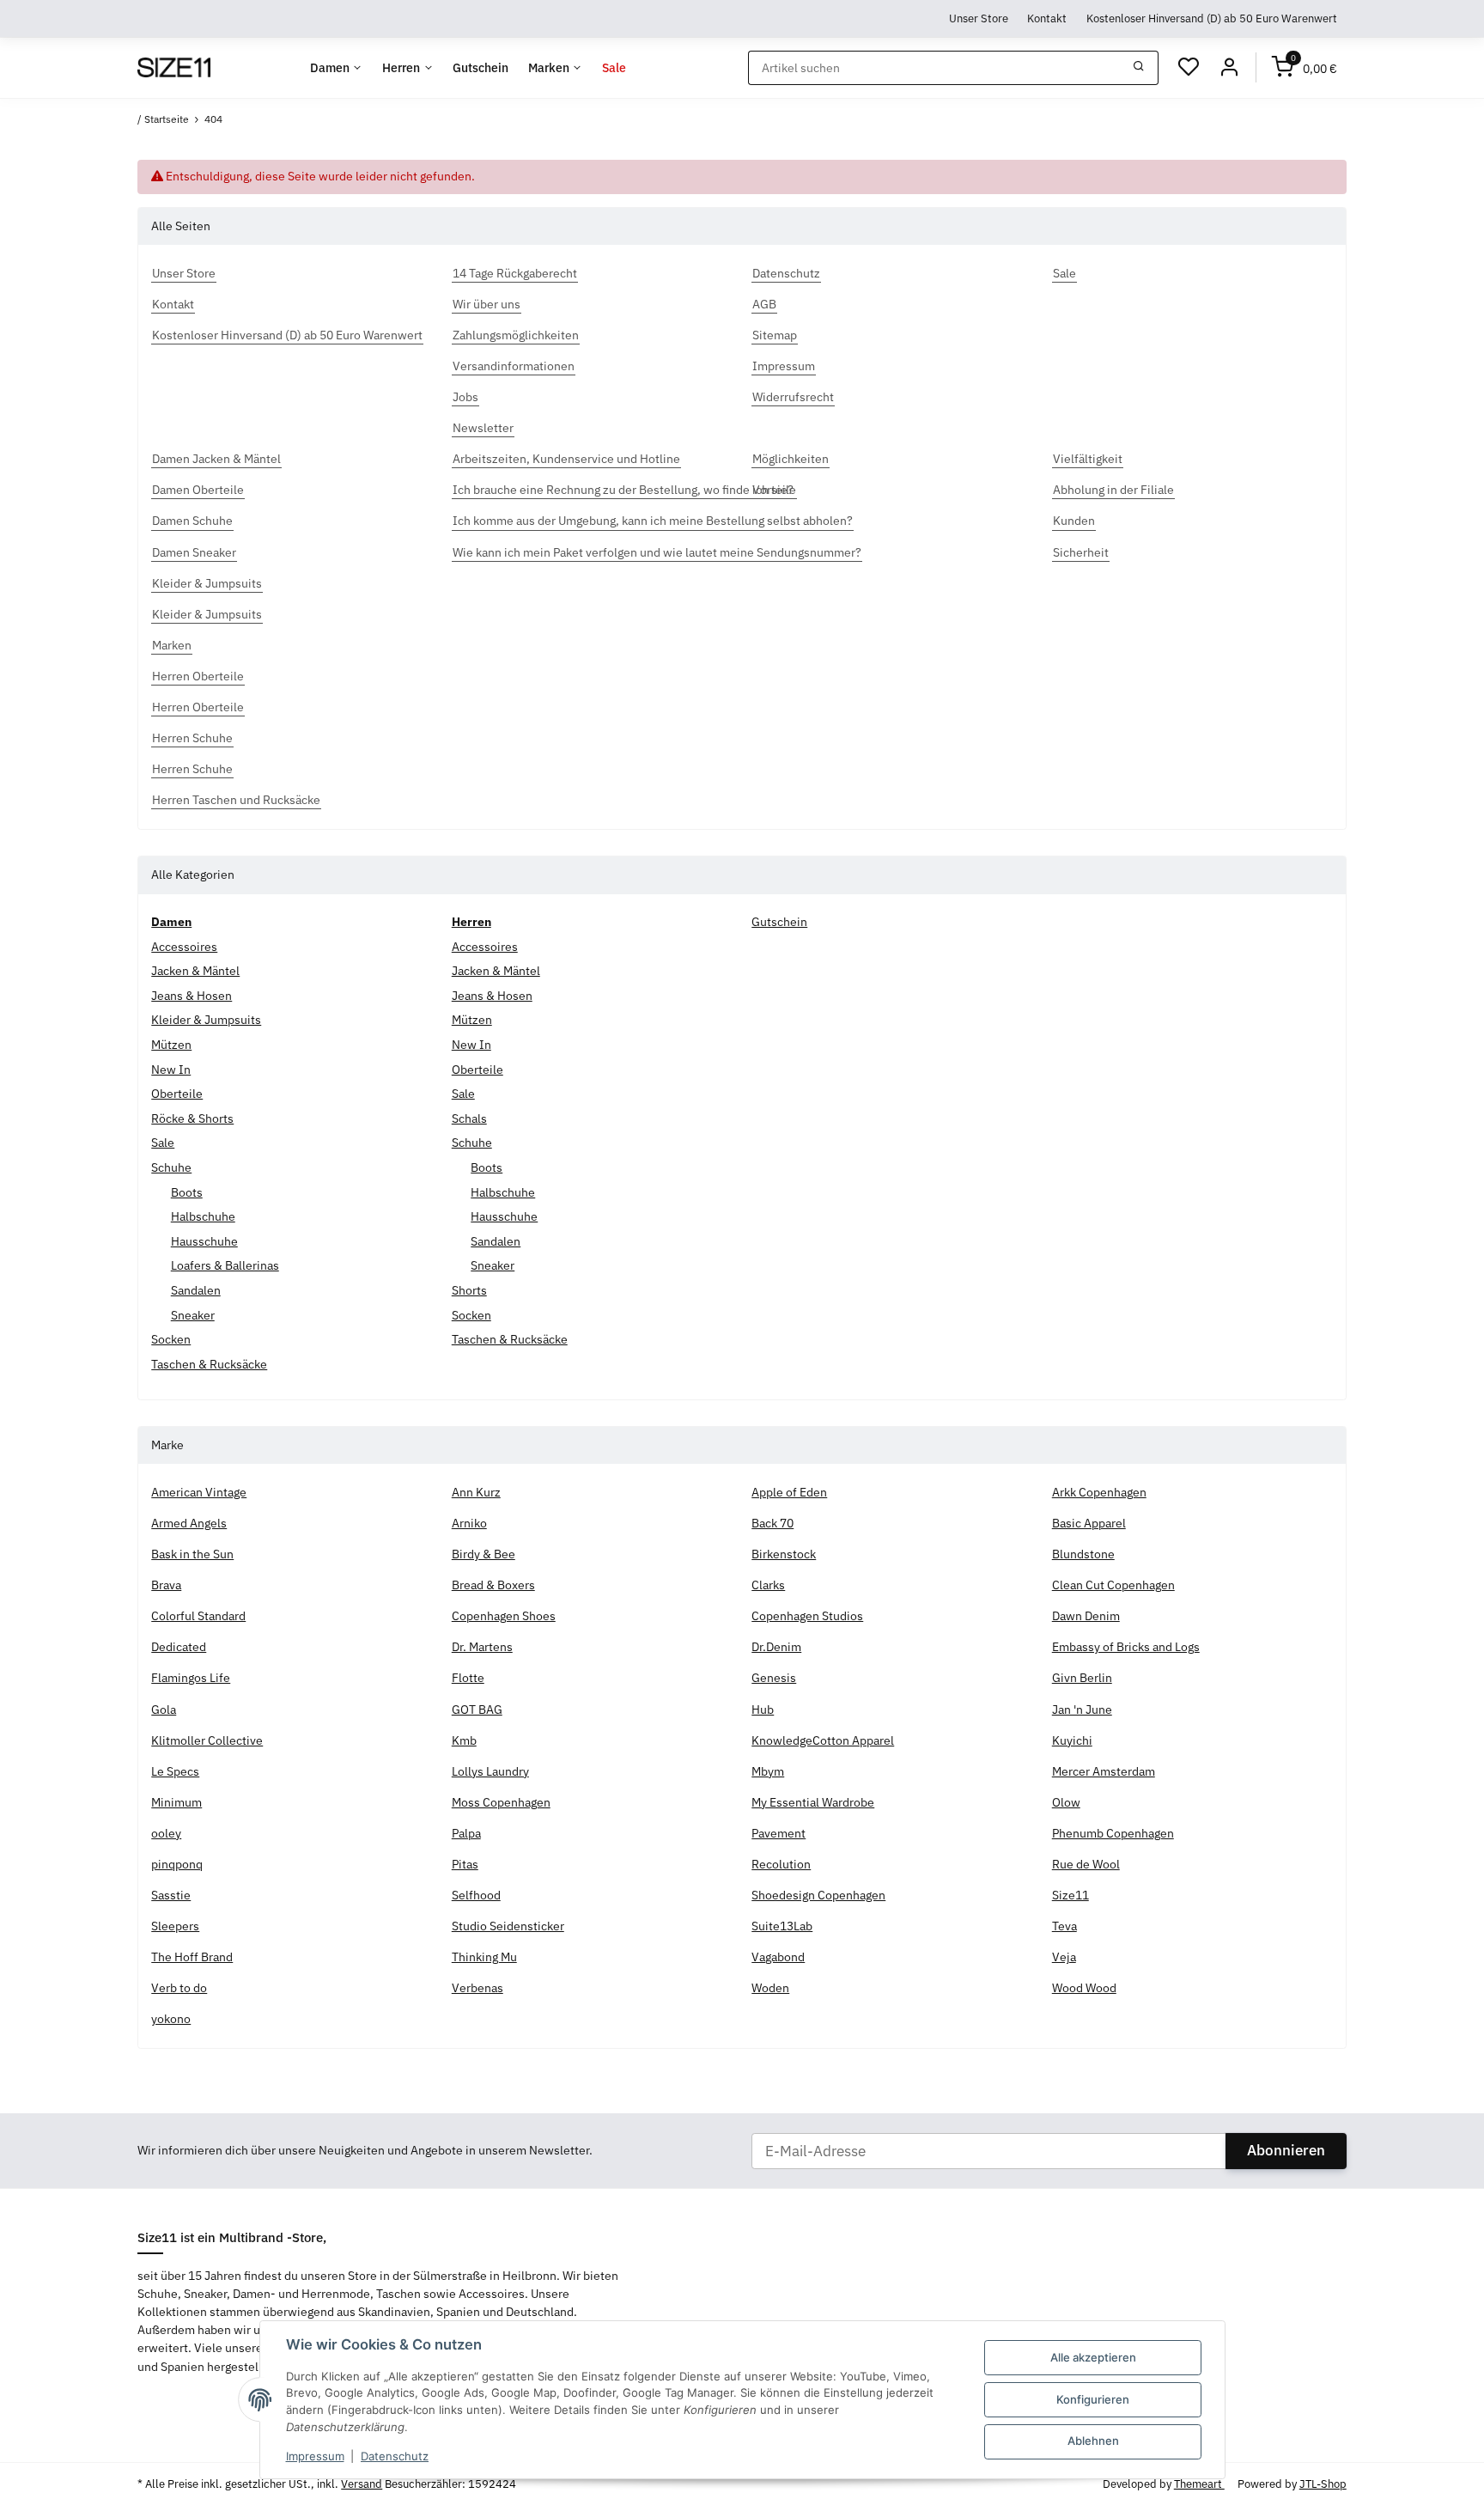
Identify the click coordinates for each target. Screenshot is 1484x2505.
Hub (763, 1710)
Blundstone (1083, 1554)
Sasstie (171, 1895)
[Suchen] (1139, 68)
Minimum (176, 1802)
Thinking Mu (484, 1957)
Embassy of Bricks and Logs (1126, 1647)
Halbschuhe (203, 1216)
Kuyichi (1072, 1740)
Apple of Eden (789, 1492)
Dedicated (179, 1647)
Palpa (466, 1833)
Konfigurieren (1093, 2399)
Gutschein (779, 922)
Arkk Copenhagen (1099, 1492)
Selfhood (476, 1895)
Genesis (774, 1678)
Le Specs (175, 1771)
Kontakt (1047, 18)
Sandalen (196, 1290)
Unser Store (979, 18)
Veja (1064, 1957)
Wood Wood (1084, 1988)
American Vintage (199, 1492)
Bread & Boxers (493, 1585)
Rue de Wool (1086, 1864)
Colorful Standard (198, 1616)
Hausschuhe (204, 1241)
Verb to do (179, 1988)
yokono (171, 2019)
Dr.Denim (776, 1647)
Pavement (778, 1833)
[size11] (173, 68)
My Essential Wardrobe (813, 1802)
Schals (469, 1118)
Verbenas (477, 1988)
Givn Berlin (1082, 1678)
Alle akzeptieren (1093, 2357)
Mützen (171, 1045)
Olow (1066, 1802)
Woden (770, 1988)
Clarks (768, 1585)
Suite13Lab (782, 1926)
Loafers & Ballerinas (225, 1265)
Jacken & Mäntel (195, 971)
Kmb (464, 1740)
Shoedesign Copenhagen (818, 1895)
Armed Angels (189, 1523)
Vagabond (778, 1957)
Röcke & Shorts (192, 1118)
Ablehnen (1093, 2441)
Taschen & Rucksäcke (209, 1364)
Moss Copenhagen (501, 1802)
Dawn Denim (1086, 1616)
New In (171, 1070)
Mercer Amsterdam (1104, 1771)
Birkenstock (784, 1554)
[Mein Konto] (1229, 68)
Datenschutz (395, 2456)
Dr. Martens (482, 1647)
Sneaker (193, 1315)
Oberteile (177, 1094)
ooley (166, 1833)
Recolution (781, 1864)
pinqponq (177, 1864)
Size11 (1070, 1895)
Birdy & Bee (484, 1554)
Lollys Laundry (490, 1771)
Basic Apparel (1089, 1523)
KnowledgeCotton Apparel (823, 1740)
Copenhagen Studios (807, 1616)
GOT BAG (477, 1710)
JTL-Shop (1323, 2484)
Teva (1064, 1926)
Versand (362, 2484)
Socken (171, 1339)
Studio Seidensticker (508, 1926)
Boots (187, 1192)
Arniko (469, 1523)
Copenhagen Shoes (504, 1616)
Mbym (768, 1771)
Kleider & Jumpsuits (206, 1020)
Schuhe (171, 1167)
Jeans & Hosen (192, 996)
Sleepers (175, 1926)
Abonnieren (1286, 2150)
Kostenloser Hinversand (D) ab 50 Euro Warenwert (1212, 18)
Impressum (315, 2456)
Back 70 (772, 1523)
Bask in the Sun (192, 1554)
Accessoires (184, 947)
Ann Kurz (476, 1492)
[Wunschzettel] (1189, 68)
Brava (166, 1585)
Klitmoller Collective (207, 1740)
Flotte (468, 1678)
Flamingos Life (191, 1678)
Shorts (469, 1290)
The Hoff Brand (192, 1957)
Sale (163, 1143)
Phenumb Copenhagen (1113, 1833)
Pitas (465, 1864)
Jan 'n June (1082, 1710)
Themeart (1199, 2484)
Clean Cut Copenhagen (1113, 1585)
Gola (164, 1710)
